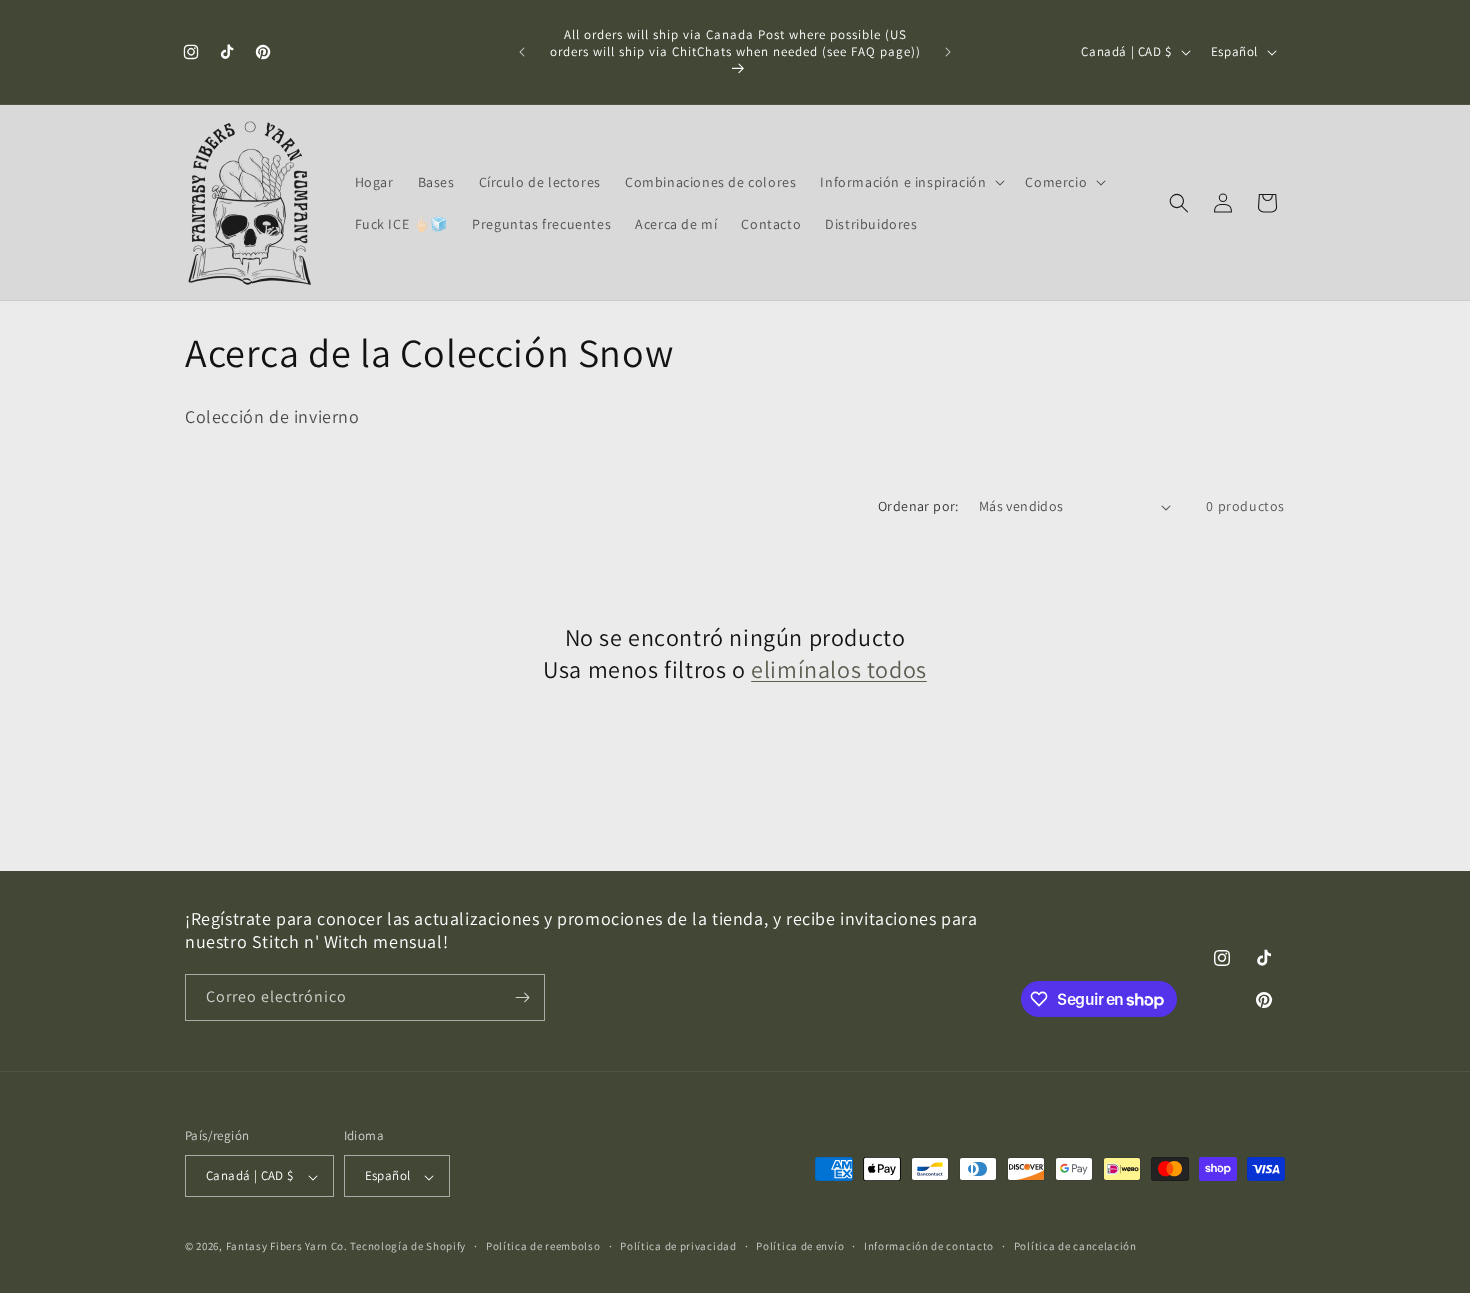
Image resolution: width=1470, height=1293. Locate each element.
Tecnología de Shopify (408, 1247)
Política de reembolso (543, 1246)
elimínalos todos (839, 669)
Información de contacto (929, 1246)
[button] (910, 182)
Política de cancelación (1075, 1246)
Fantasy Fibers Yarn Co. (287, 1247)
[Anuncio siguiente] (948, 52)
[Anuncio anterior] (522, 52)
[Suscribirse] (522, 997)
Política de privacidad (678, 1246)
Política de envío (800, 1246)
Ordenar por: (918, 506)
